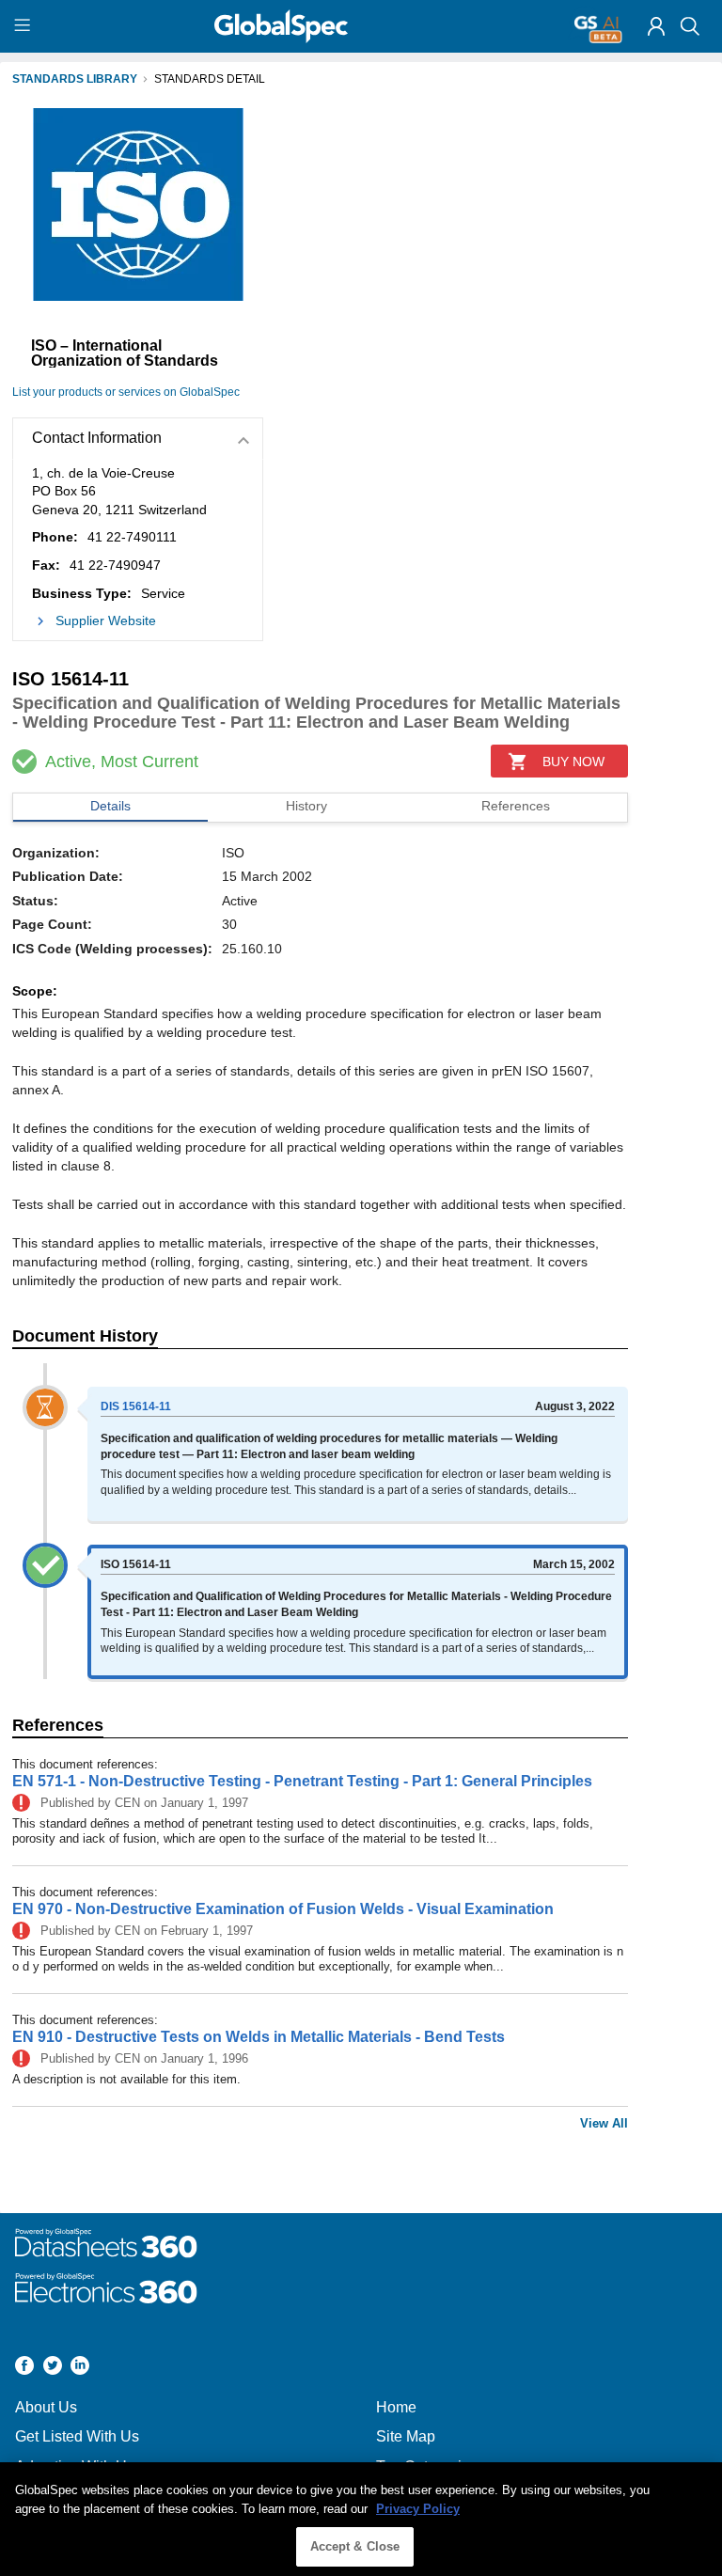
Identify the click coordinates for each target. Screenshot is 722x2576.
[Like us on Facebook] (24, 2368)
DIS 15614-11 (136, 1406)
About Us (46, 2407)
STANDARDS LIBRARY (75, 79)
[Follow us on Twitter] (53, 2368)
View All (604, 2123)
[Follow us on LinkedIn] (80, 2368)
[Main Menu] (25, 26)
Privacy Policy (418, 2509)
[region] (361, 2519)
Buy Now (573, 762)
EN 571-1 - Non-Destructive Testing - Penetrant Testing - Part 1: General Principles (302, 1781)
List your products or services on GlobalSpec (126, 392)
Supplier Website (106, 620)
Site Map (406, 2436)
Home (396, 2407)
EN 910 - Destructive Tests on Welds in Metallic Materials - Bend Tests (259, 2037)
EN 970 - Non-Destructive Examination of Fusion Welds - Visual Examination (283, 1909)
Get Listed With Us (77, 2436)
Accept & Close (355, 2546)
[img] (656, 26)
